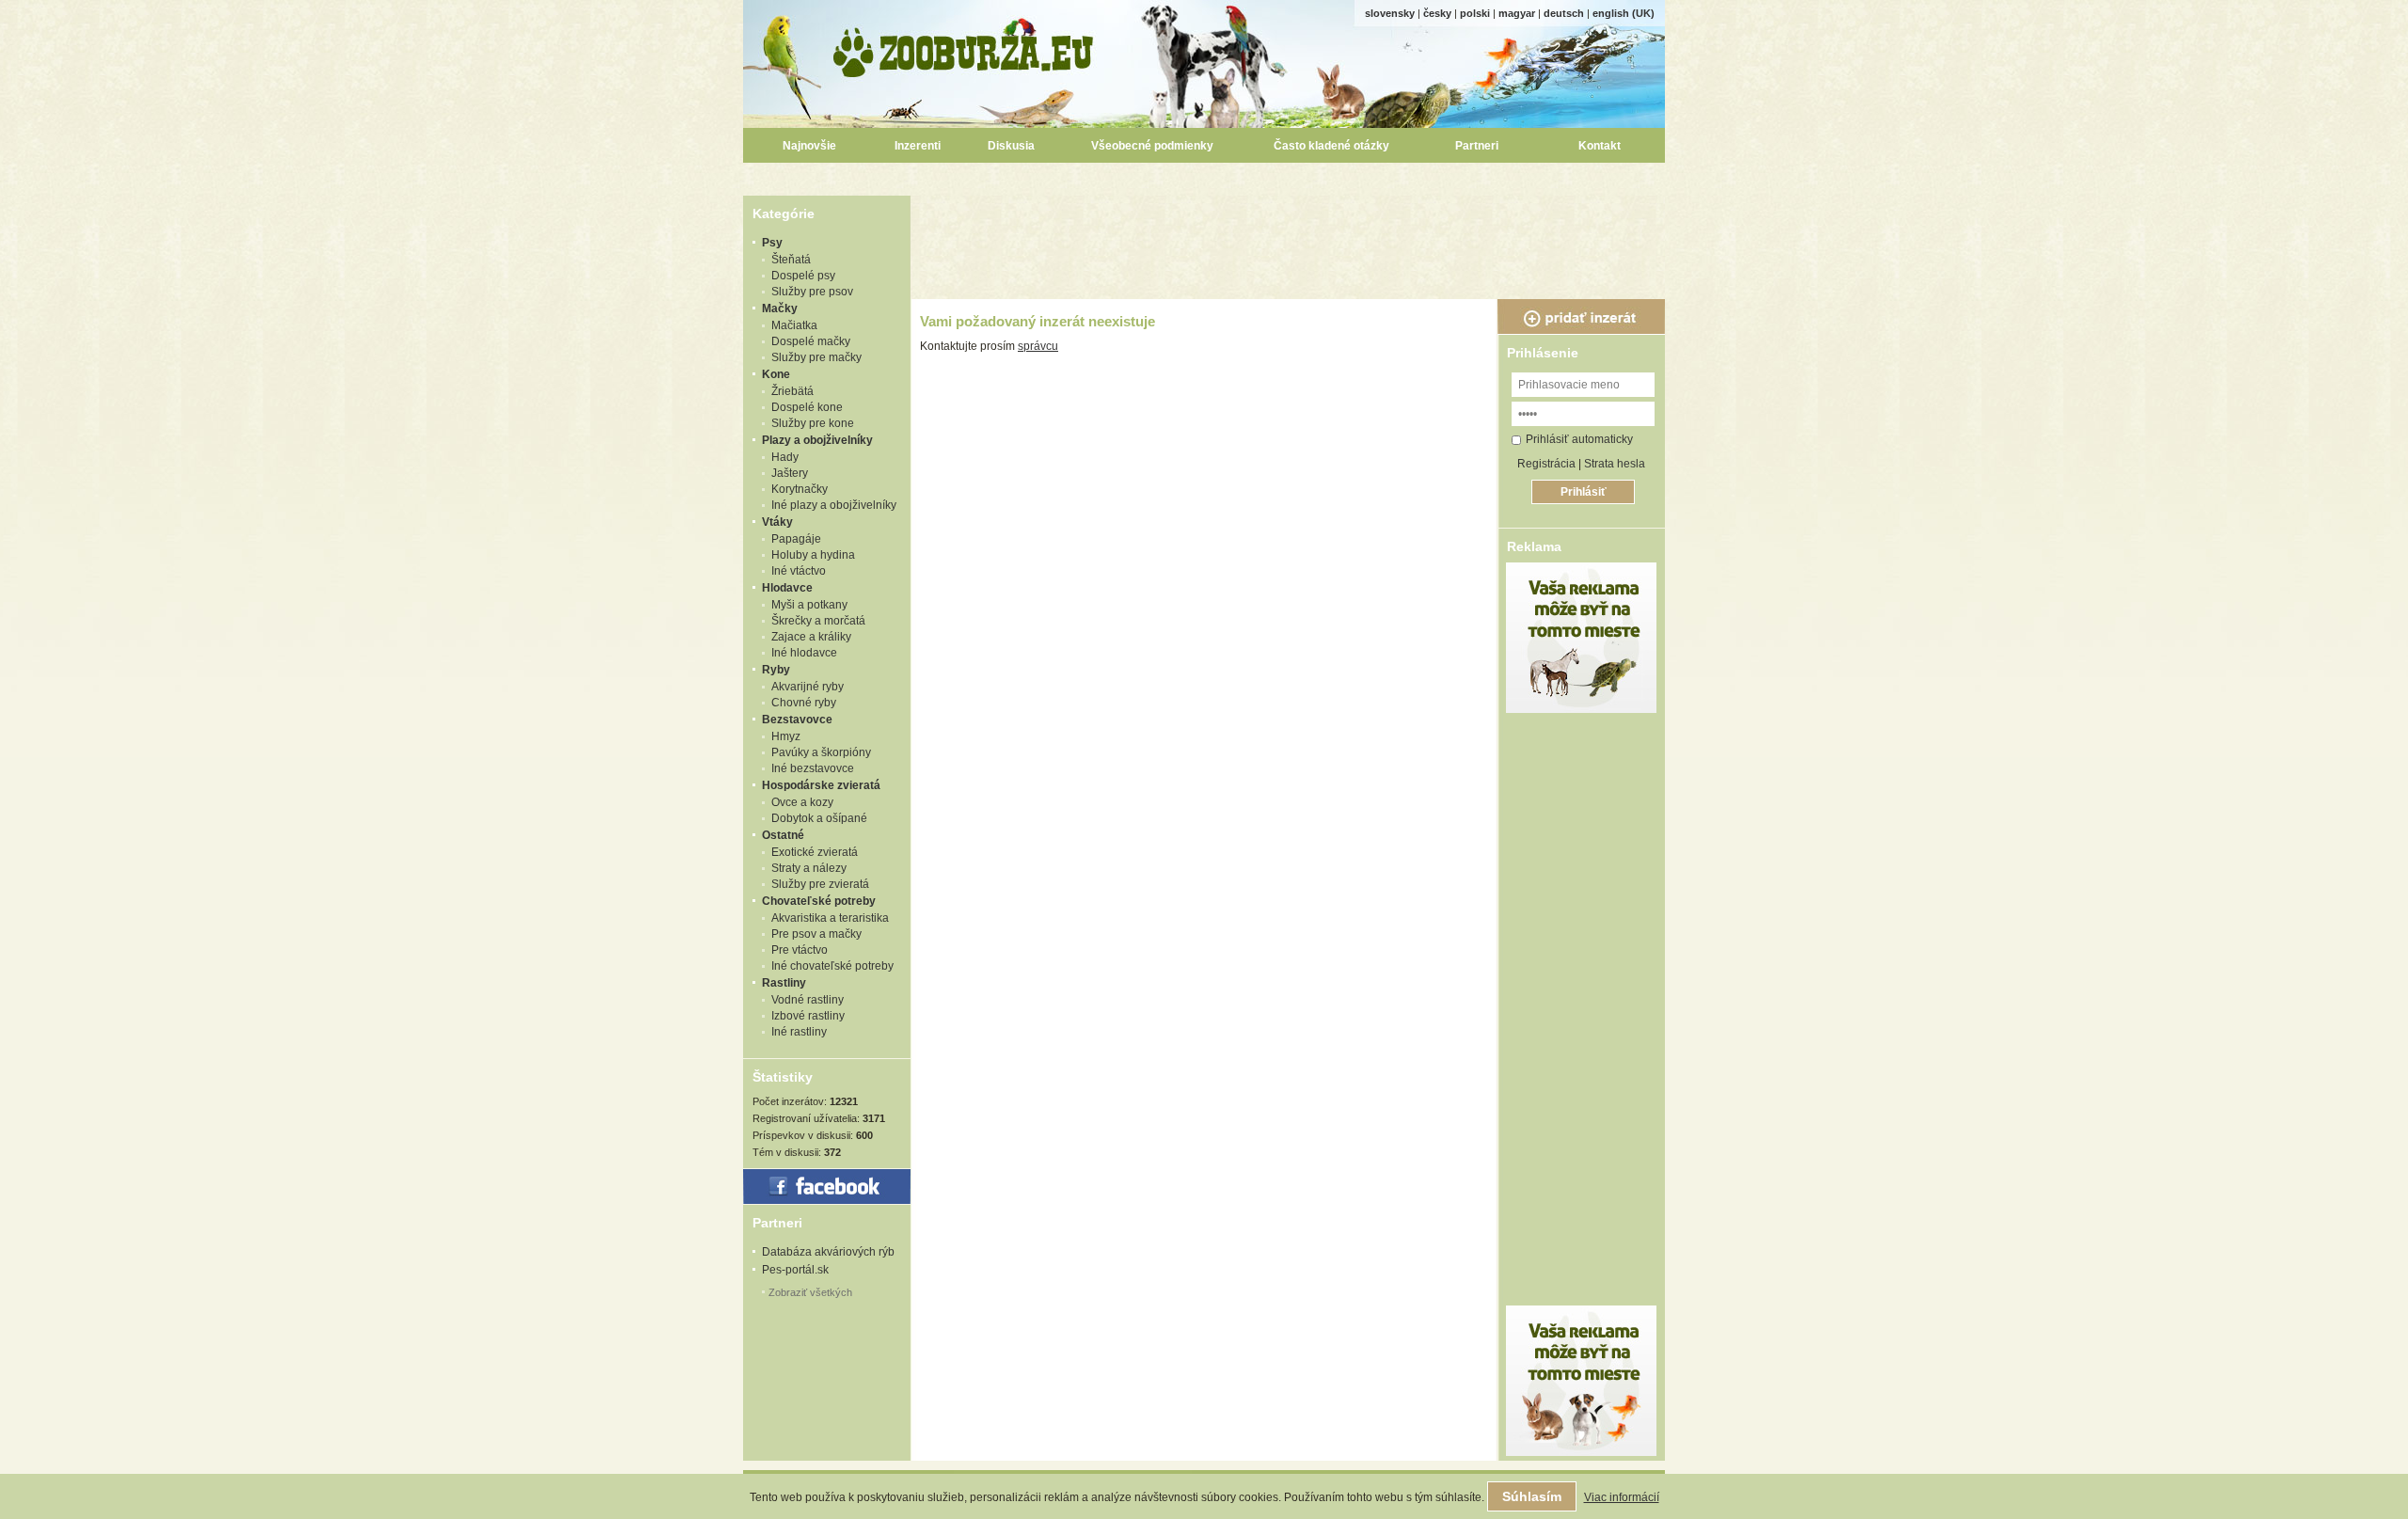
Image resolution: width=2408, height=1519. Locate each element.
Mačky (780, 309)
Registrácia (1546, 464)
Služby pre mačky (816, 357)
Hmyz (786, 736)
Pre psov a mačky (816, 934)
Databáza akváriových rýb (828, 1252)
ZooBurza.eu (964, 47)
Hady (785, 457)
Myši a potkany (809, 605)
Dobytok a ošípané (819, 818)
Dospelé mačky (811, 341)
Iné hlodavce (804, 653)
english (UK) (1624, 13)
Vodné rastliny (808, 1000)
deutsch (1564, 13)
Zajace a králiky (811, 637)
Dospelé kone (807, 407)
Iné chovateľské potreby (832, 966)
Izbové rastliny (808, 1016)
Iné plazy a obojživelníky (834, 505)
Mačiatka (794, 325)
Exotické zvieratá (815, 852)
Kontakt (1600, 146)
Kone (776, 374)
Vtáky (777, 522)
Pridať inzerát (1581, 317)
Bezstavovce (797, 720)
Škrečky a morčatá (818, 621)
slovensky (1390, 13)
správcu (1038, 346)
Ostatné (783, 835)
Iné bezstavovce (813, 768)
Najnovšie (809, 146)
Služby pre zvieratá (820, 884)
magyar (1517, 13)
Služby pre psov (812, 292)
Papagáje (796, 539)
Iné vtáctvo (799, 571)
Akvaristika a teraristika (830, 918)
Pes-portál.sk (795, 1270)
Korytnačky (800, 489)
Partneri (1477, 146)
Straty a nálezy (809, 868)
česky (1437, 13)
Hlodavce (787, 588)
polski (1475, 13)
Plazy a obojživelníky (817, 440)
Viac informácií (1622, 1497)
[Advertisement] (1291, 238)
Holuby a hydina (813, 555)
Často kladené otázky (1331, 146)
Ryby (776, 670)
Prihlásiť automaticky (1579, 439)
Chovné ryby (804, 703)
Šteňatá (791, 260)
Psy (772, 243)
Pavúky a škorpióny (821, 752)
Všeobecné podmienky (1152, 146)
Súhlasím (1532, 1496)
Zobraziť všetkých (810, 1292)
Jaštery (790, 473)
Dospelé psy (803, 276)
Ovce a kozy (802, 802)
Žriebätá (792, 391)
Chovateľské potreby (819, 901)
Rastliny (784, 983)
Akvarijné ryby (808, 687)
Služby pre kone (813, 423)
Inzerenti (918, 146)
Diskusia (1011, 146)
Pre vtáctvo (800, 950)
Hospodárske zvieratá (821, 785)
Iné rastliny (799, 1032)
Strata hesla (1615, 464)
